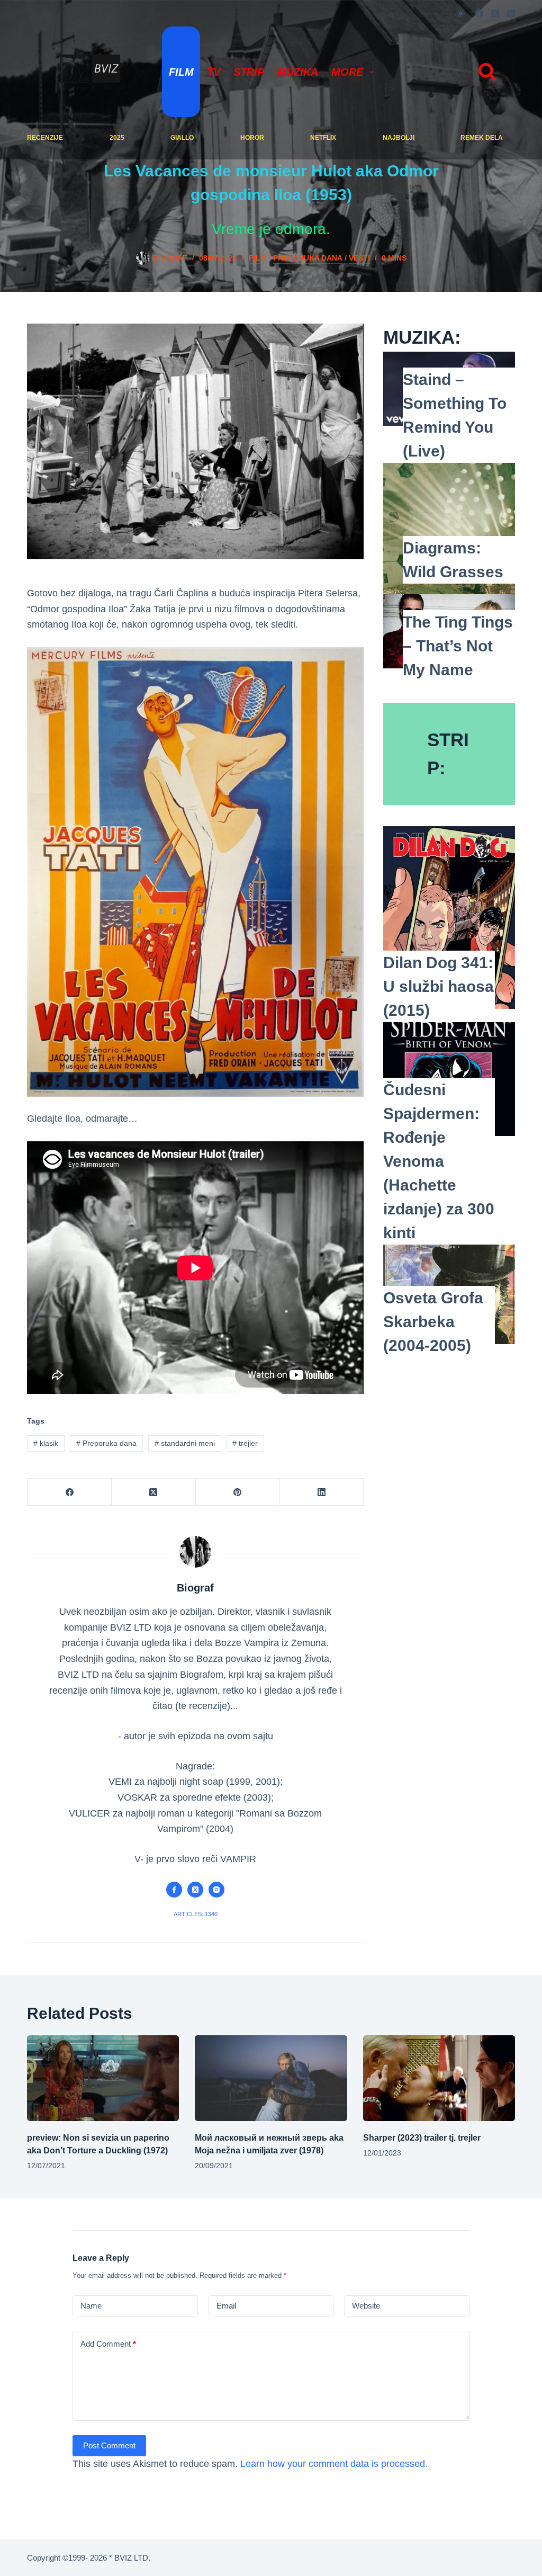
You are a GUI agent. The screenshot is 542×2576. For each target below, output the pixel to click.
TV (214, 72)
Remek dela (482, 138)
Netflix (323, 138)
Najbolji (399, 138)
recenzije (45, 138)
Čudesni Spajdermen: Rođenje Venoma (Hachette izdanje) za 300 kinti (439, 1161)
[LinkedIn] (322, 1492)
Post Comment (109, 2445)
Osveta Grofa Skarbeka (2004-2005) (433, 1322)
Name (91, 2306)
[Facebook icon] (174, 1890)
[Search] (487, 72)
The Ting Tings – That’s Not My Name (458, 646)
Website (366, 2306)
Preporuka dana (308, 258)
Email (226, 2306)
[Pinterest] (238, 1492)
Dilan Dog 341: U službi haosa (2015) (439, 986)
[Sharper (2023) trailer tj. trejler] (439, 2078)
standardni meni (185, 1443)
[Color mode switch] (461, 14)
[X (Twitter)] (495, 14)
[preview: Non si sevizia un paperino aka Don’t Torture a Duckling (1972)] (103, 2078)
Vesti (359, 258)
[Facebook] (479, 14)
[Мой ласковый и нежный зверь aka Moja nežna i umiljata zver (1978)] (271, 2078)
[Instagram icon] (216, 1890)
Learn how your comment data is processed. (334, 2464)
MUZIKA (298, 72)
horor (252, 138)
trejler (245, 1443)
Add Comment (108, 2344)
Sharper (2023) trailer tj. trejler (422, 2138)
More (347, 72)
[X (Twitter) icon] (195, 1890)
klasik (46, 1443)
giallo (182, 138)
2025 (117, 138)
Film (181, 72)
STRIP (249, 72)
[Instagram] (511, 14)
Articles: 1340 (196, 1914)
